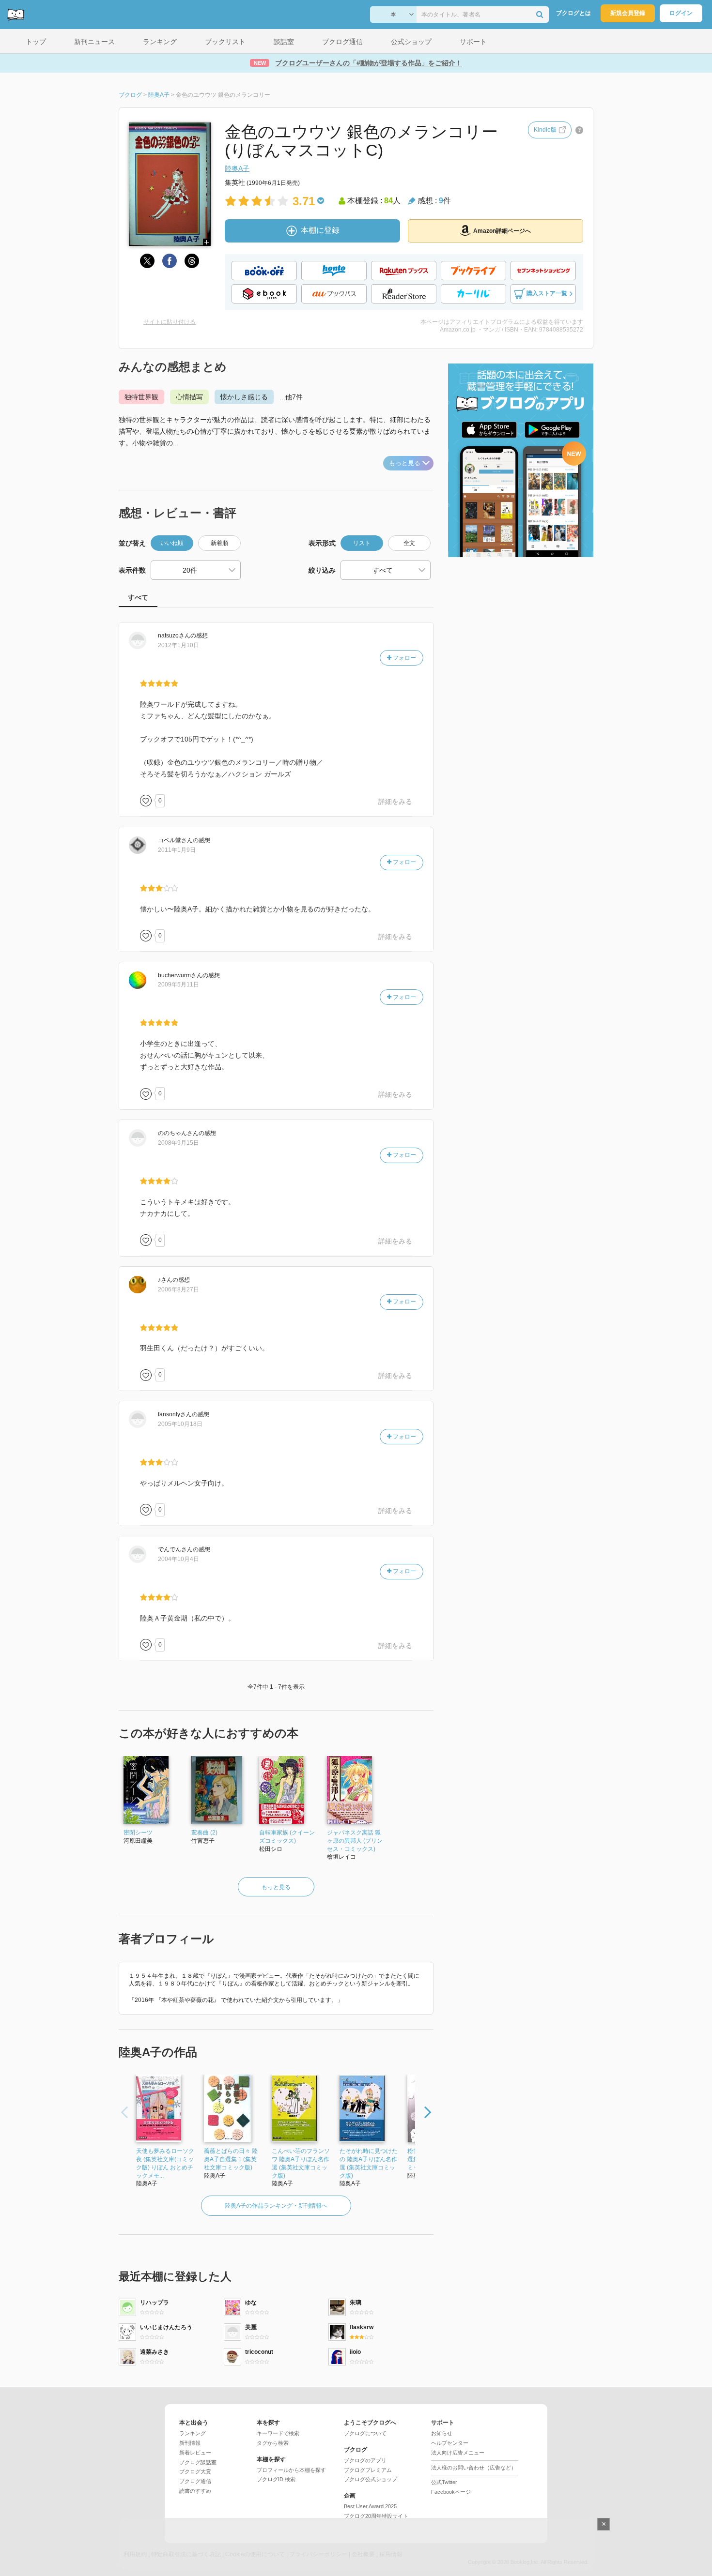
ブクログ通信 (195, 2481)
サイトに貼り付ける (170, 322)
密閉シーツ (138, 1833)
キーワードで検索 (278, 2433)
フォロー (404, 658)
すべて (138, 597)
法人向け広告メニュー (458, 2453)
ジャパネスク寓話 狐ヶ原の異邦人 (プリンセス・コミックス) (355, 1841)
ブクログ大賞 (195, 2471)
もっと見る (405, 463)
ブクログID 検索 (276, 2479)
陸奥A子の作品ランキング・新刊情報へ (276, 2206)
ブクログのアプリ (365, 2460)
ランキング (193, 2433)
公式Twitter (444, 2482)
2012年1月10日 (178, 645)
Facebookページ (451, 2492)
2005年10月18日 (180, 1424)
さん (174, 636)
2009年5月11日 (178, 985)
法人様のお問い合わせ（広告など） (474, 2468)
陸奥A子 (237, 168)
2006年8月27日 (178, 1289)
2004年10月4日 (178, 1559)
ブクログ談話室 (198, 2462)
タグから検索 (273, 2443)
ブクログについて (365, 2433)
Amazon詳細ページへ (502, 231)
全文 (409, 543)
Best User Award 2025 (370, 2506)
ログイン (681, 13)
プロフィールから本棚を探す (291, 2470)
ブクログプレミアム (368, 2470)
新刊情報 (190, 2443)
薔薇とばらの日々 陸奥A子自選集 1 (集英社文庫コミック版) (231, 2159)
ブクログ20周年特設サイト (376, 2516)
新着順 (219, 543)
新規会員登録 (628, 13)
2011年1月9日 (177, 850)
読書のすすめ (195, 2491)
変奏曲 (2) (204, 1833)
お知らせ (442, 2433)
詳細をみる (395, 802)
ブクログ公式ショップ (371, 2479)
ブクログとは (573, 13)
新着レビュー (195, 2453)
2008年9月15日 (178, 1143)
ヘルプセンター (450, 2443)
